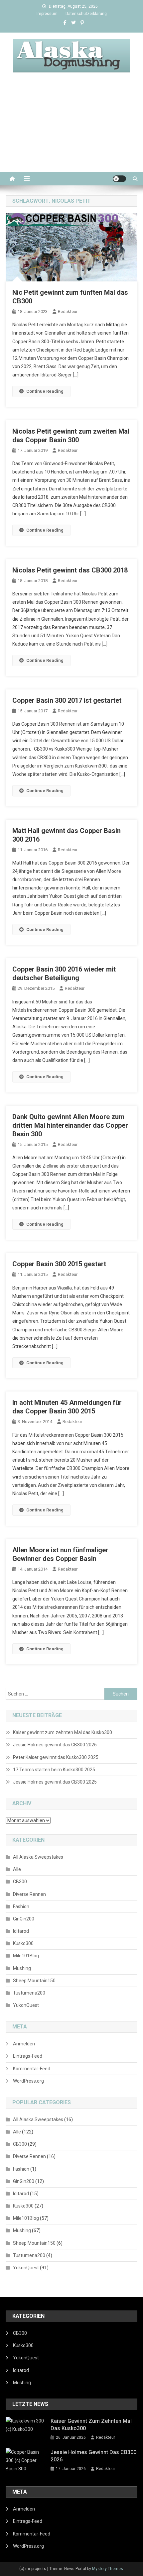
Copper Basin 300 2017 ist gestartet (67, 700)
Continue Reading (45, 391)
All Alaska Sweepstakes (38, 1857)
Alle (17, 1869)
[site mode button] (119, 179)
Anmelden (24, 2044)
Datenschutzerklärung (86, 14)
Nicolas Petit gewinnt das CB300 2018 (70, 570)
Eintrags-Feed (28, 2056)
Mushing (22, 1968)
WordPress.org (28, 2081)
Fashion (21, 1906)
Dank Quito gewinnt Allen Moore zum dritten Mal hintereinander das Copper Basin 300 (70, 1125)
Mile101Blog (26, 1956)
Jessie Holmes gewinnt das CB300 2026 (55, 1745)
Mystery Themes (108, 2569)
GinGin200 (24, 1919)
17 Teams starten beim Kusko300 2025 (54, 1770)
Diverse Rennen (29, 1894)
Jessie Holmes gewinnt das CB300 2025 (55, 1782)
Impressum (47, 14)
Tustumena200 (29, 1993)
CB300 (20, 1882)
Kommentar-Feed (32, 2069)
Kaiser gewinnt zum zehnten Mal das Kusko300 (63, 1732)
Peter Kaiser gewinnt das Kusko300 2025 (56, 1757)
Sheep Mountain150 (34, 1981)
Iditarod (21, 1931)
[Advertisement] (71, 130)
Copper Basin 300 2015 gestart (59, 1264)
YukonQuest (26, 2005)
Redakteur (68, 311)
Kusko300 (23, 1943)
